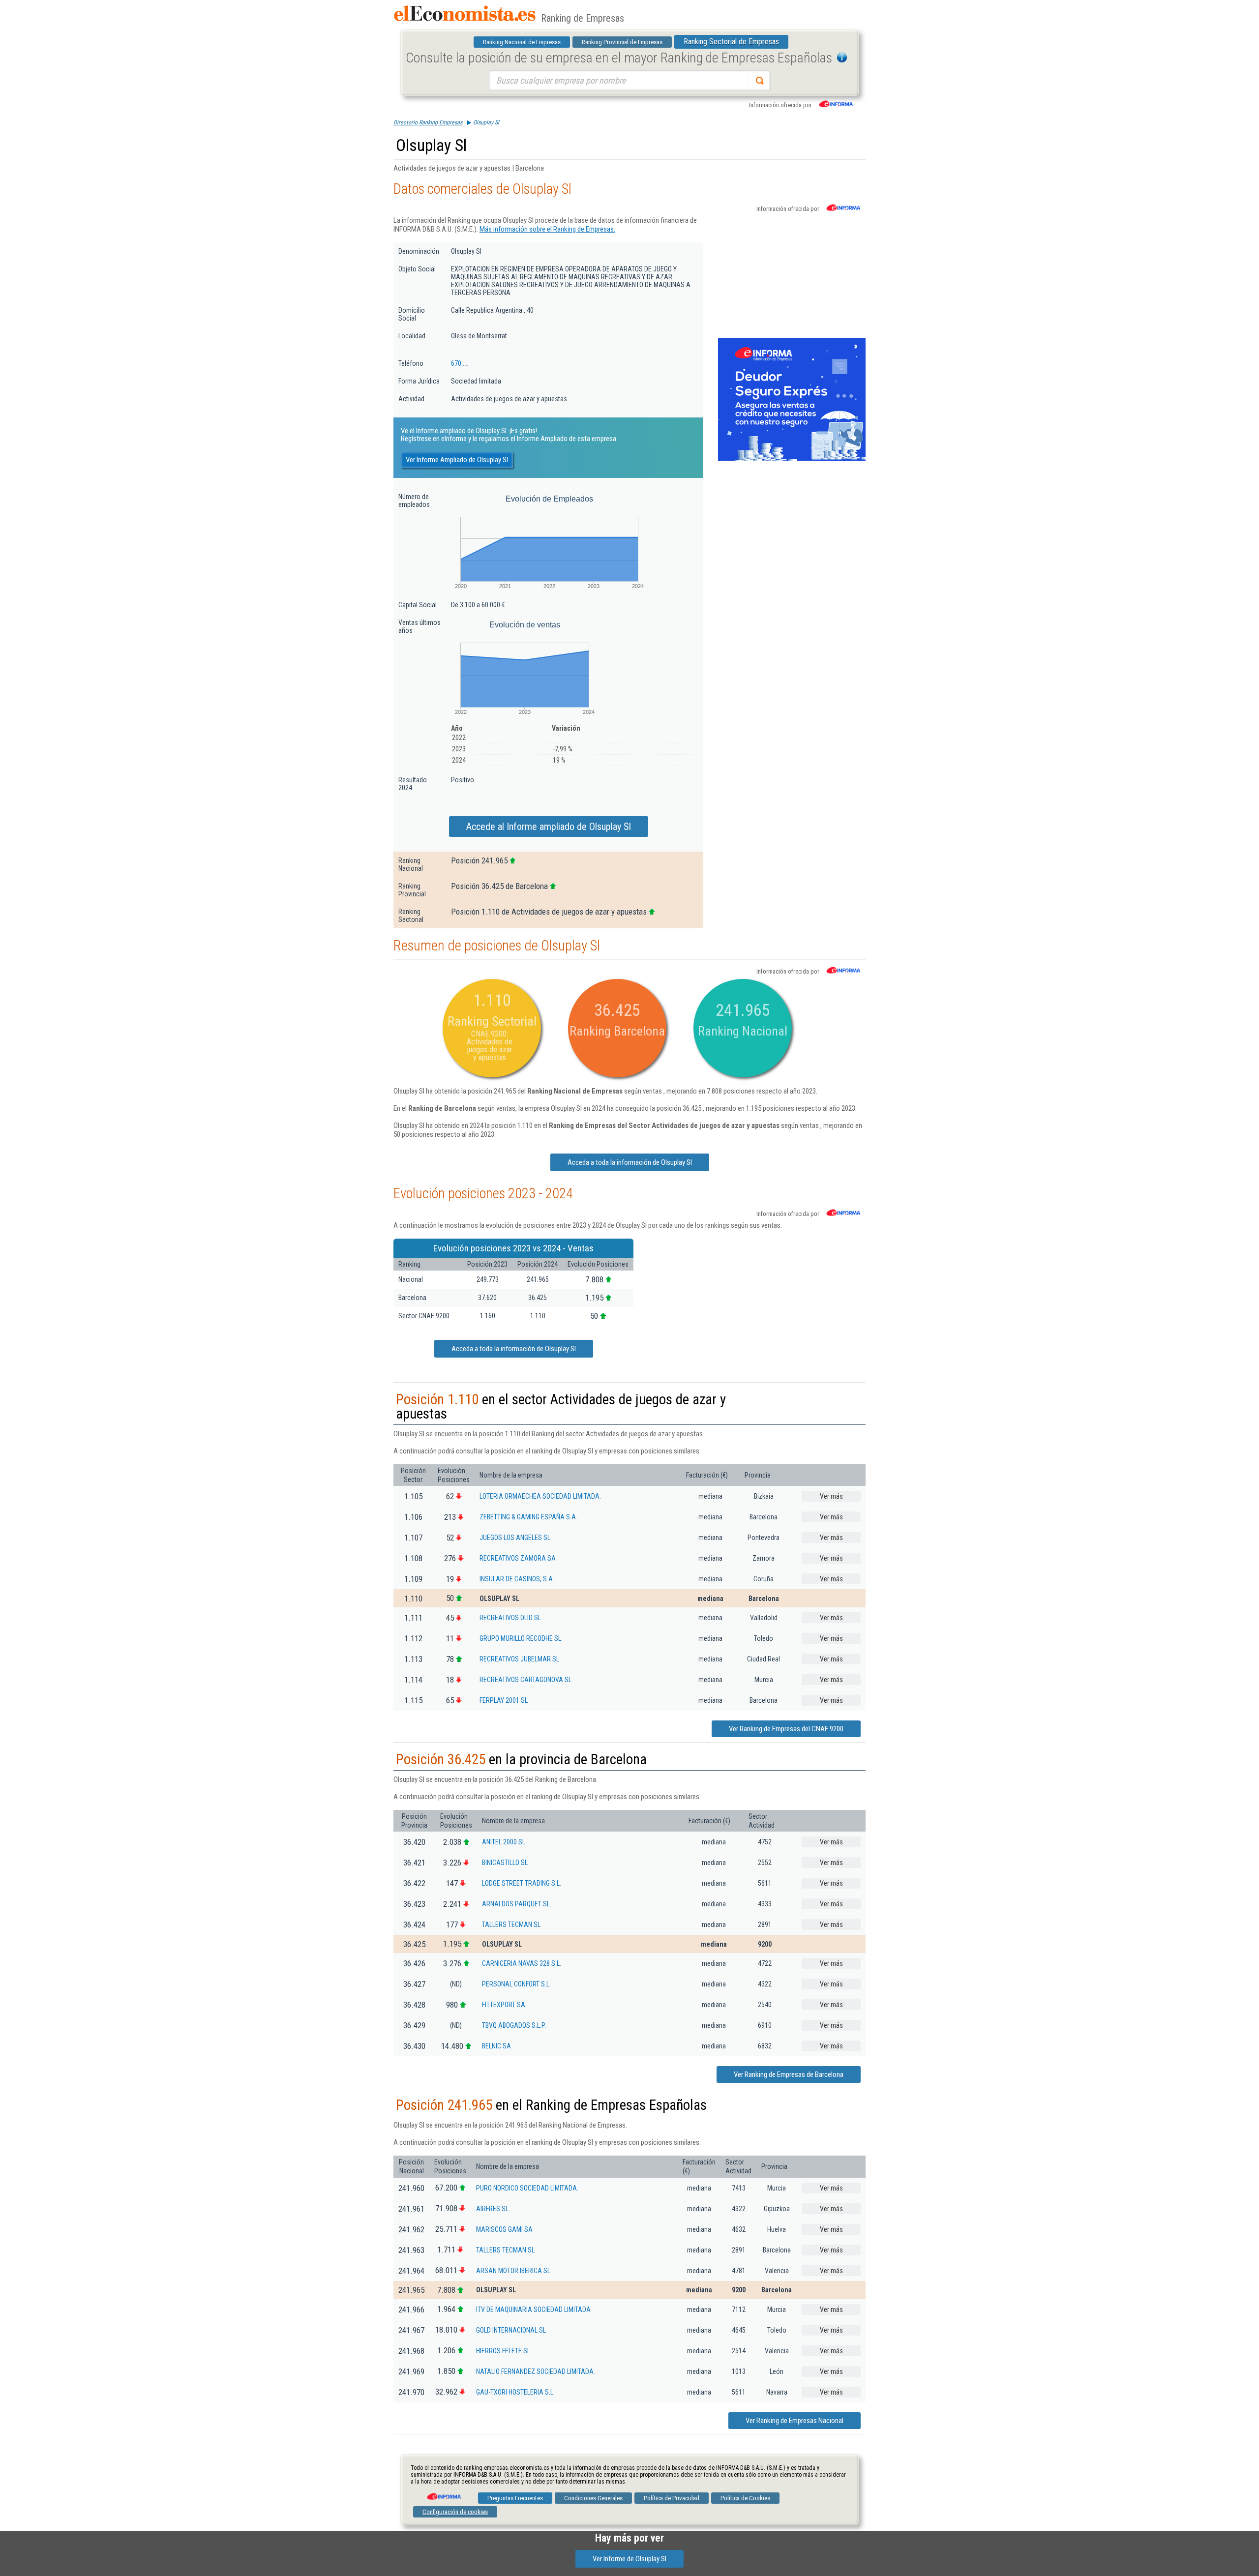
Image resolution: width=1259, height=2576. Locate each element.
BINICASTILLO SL (505, 1863)
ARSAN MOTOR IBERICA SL (513, 2271)
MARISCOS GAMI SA (504, 2229)
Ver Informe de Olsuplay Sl (629, 2559)
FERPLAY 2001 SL (504, 1700)
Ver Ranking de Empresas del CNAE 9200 (786, 1729)
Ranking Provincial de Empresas (622, 42)
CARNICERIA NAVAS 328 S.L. (522, 1963)
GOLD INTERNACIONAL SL (511, 2330)
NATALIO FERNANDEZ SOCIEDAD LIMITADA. (536, 2371)
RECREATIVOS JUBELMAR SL (519, 1659)
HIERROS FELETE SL (503, 2351)
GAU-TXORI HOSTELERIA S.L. (515, 2392)
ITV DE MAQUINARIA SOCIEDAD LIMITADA (533, 2310)
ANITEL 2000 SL (504, 1842)
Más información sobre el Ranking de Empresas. (547, 229)
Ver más (831, 1496)
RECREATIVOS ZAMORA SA (518, 1558)
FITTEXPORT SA (504, 2005)
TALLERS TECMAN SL (511, 1925)
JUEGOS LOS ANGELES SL (515, 1538)
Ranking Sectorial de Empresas (731, 42)
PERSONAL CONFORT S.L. (516, 1984)
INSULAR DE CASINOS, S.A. (517, 1579)
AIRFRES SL (492, 2209)
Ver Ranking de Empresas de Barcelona (789, 2074)
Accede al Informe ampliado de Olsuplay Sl (549, 827)
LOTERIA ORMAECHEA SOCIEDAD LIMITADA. (540, 1496)
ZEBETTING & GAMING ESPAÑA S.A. (528, 1517)
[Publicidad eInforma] (792, 459)
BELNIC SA (496, 2046)
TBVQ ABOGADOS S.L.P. (514, 2025)
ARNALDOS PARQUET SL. (517, 1904)
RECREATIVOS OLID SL (510, 1618)
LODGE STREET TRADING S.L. (522, 1883)
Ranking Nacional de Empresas (522, 42)
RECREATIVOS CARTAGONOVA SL (525, 1680)
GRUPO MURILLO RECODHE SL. (521, 1638)
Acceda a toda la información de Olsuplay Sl (630, 1162)
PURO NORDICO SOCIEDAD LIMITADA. (527, 2188)
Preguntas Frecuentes (515, 2498)
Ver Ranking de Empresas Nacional (794, 2421)
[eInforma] (443, 2493)
